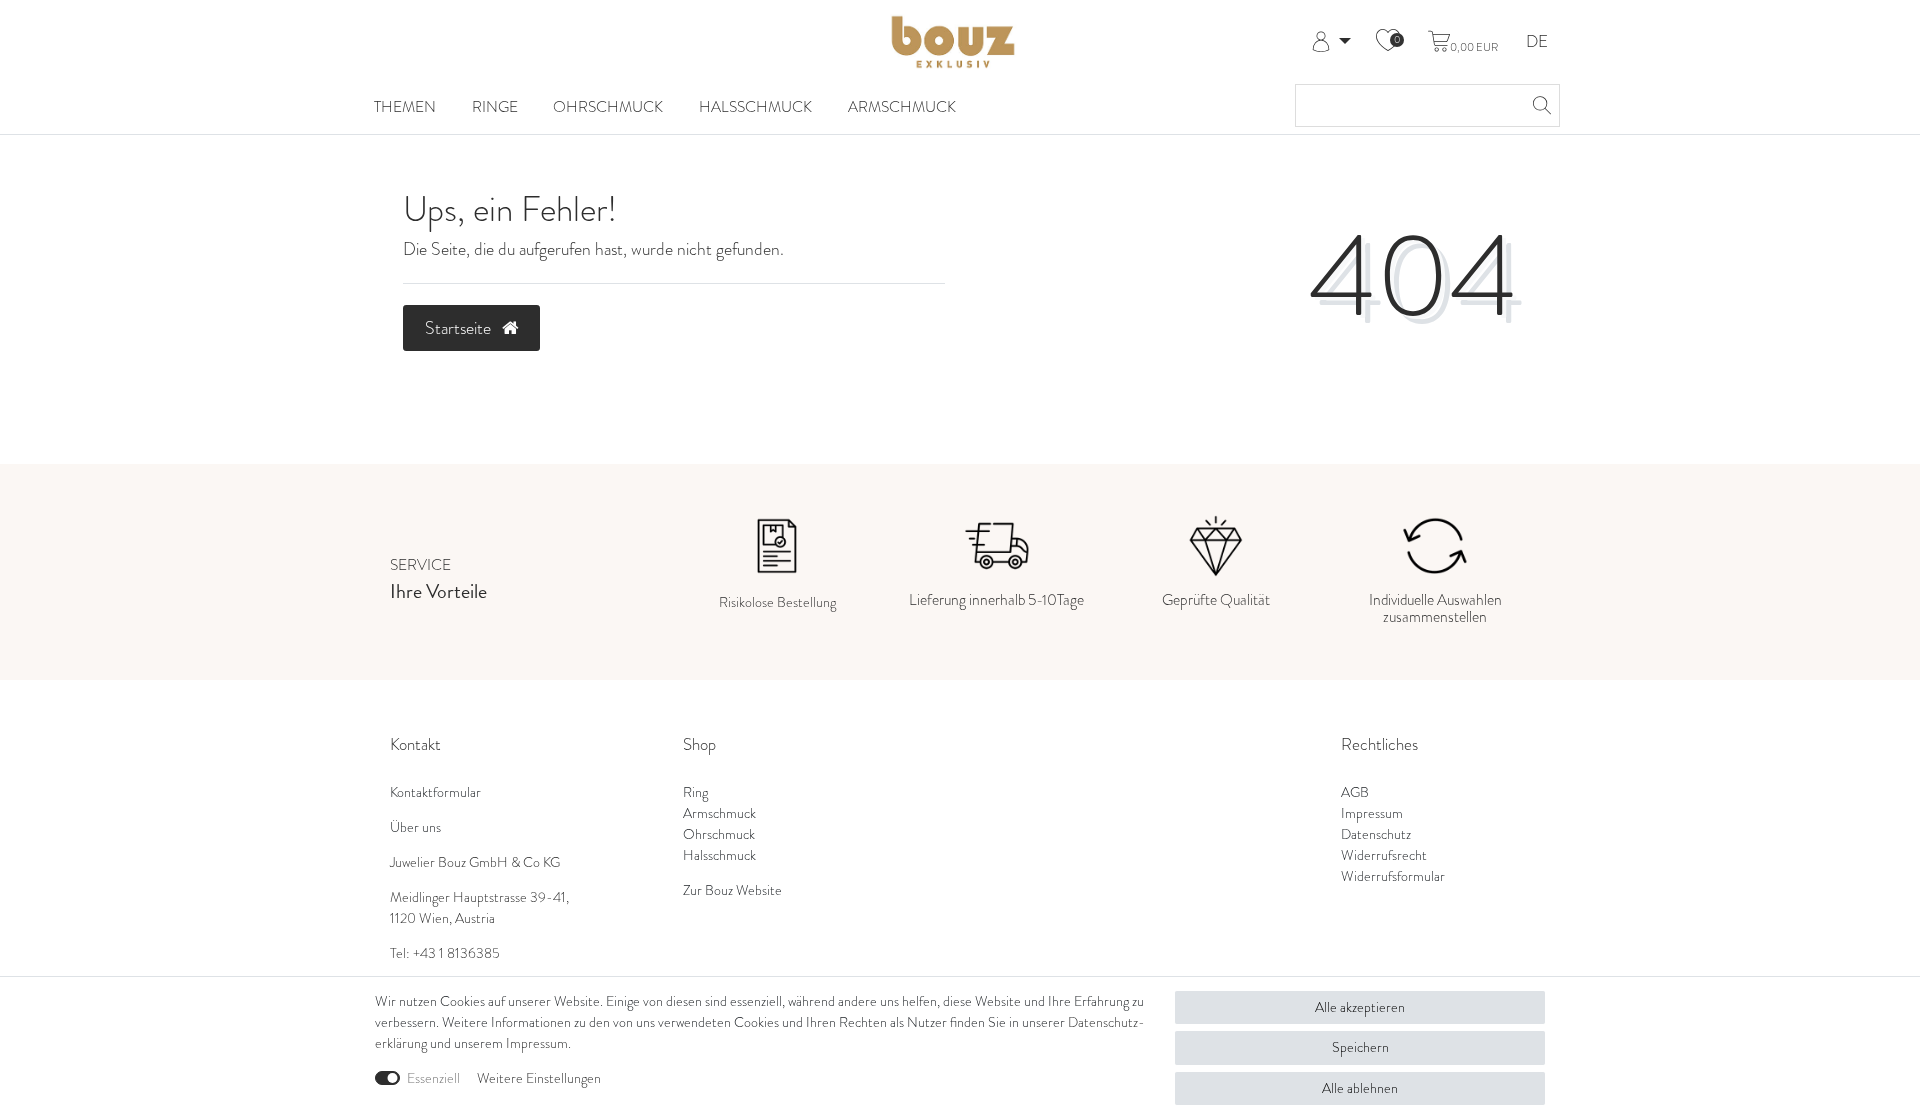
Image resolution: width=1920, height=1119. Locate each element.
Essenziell (433, 1078)
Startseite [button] (460, 328)
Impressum (1372, 813)
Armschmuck (902, 106)
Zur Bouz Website (732, 890)
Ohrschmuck (608, 106)
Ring (695, 792)
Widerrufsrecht (1384, 855)
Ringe (495, 106)
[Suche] (1539, 105)
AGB (1355, 792)
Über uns (415, 827)
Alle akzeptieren (1360, 1007)
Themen (405, 106)
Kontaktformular (435, 792)
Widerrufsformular (1393, 876)
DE (1537, 42)
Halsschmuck (755, 106)
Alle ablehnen (1360, 1088)
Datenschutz (1376, 834)
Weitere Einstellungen (539, 1078)
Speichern (1360, 1047)
